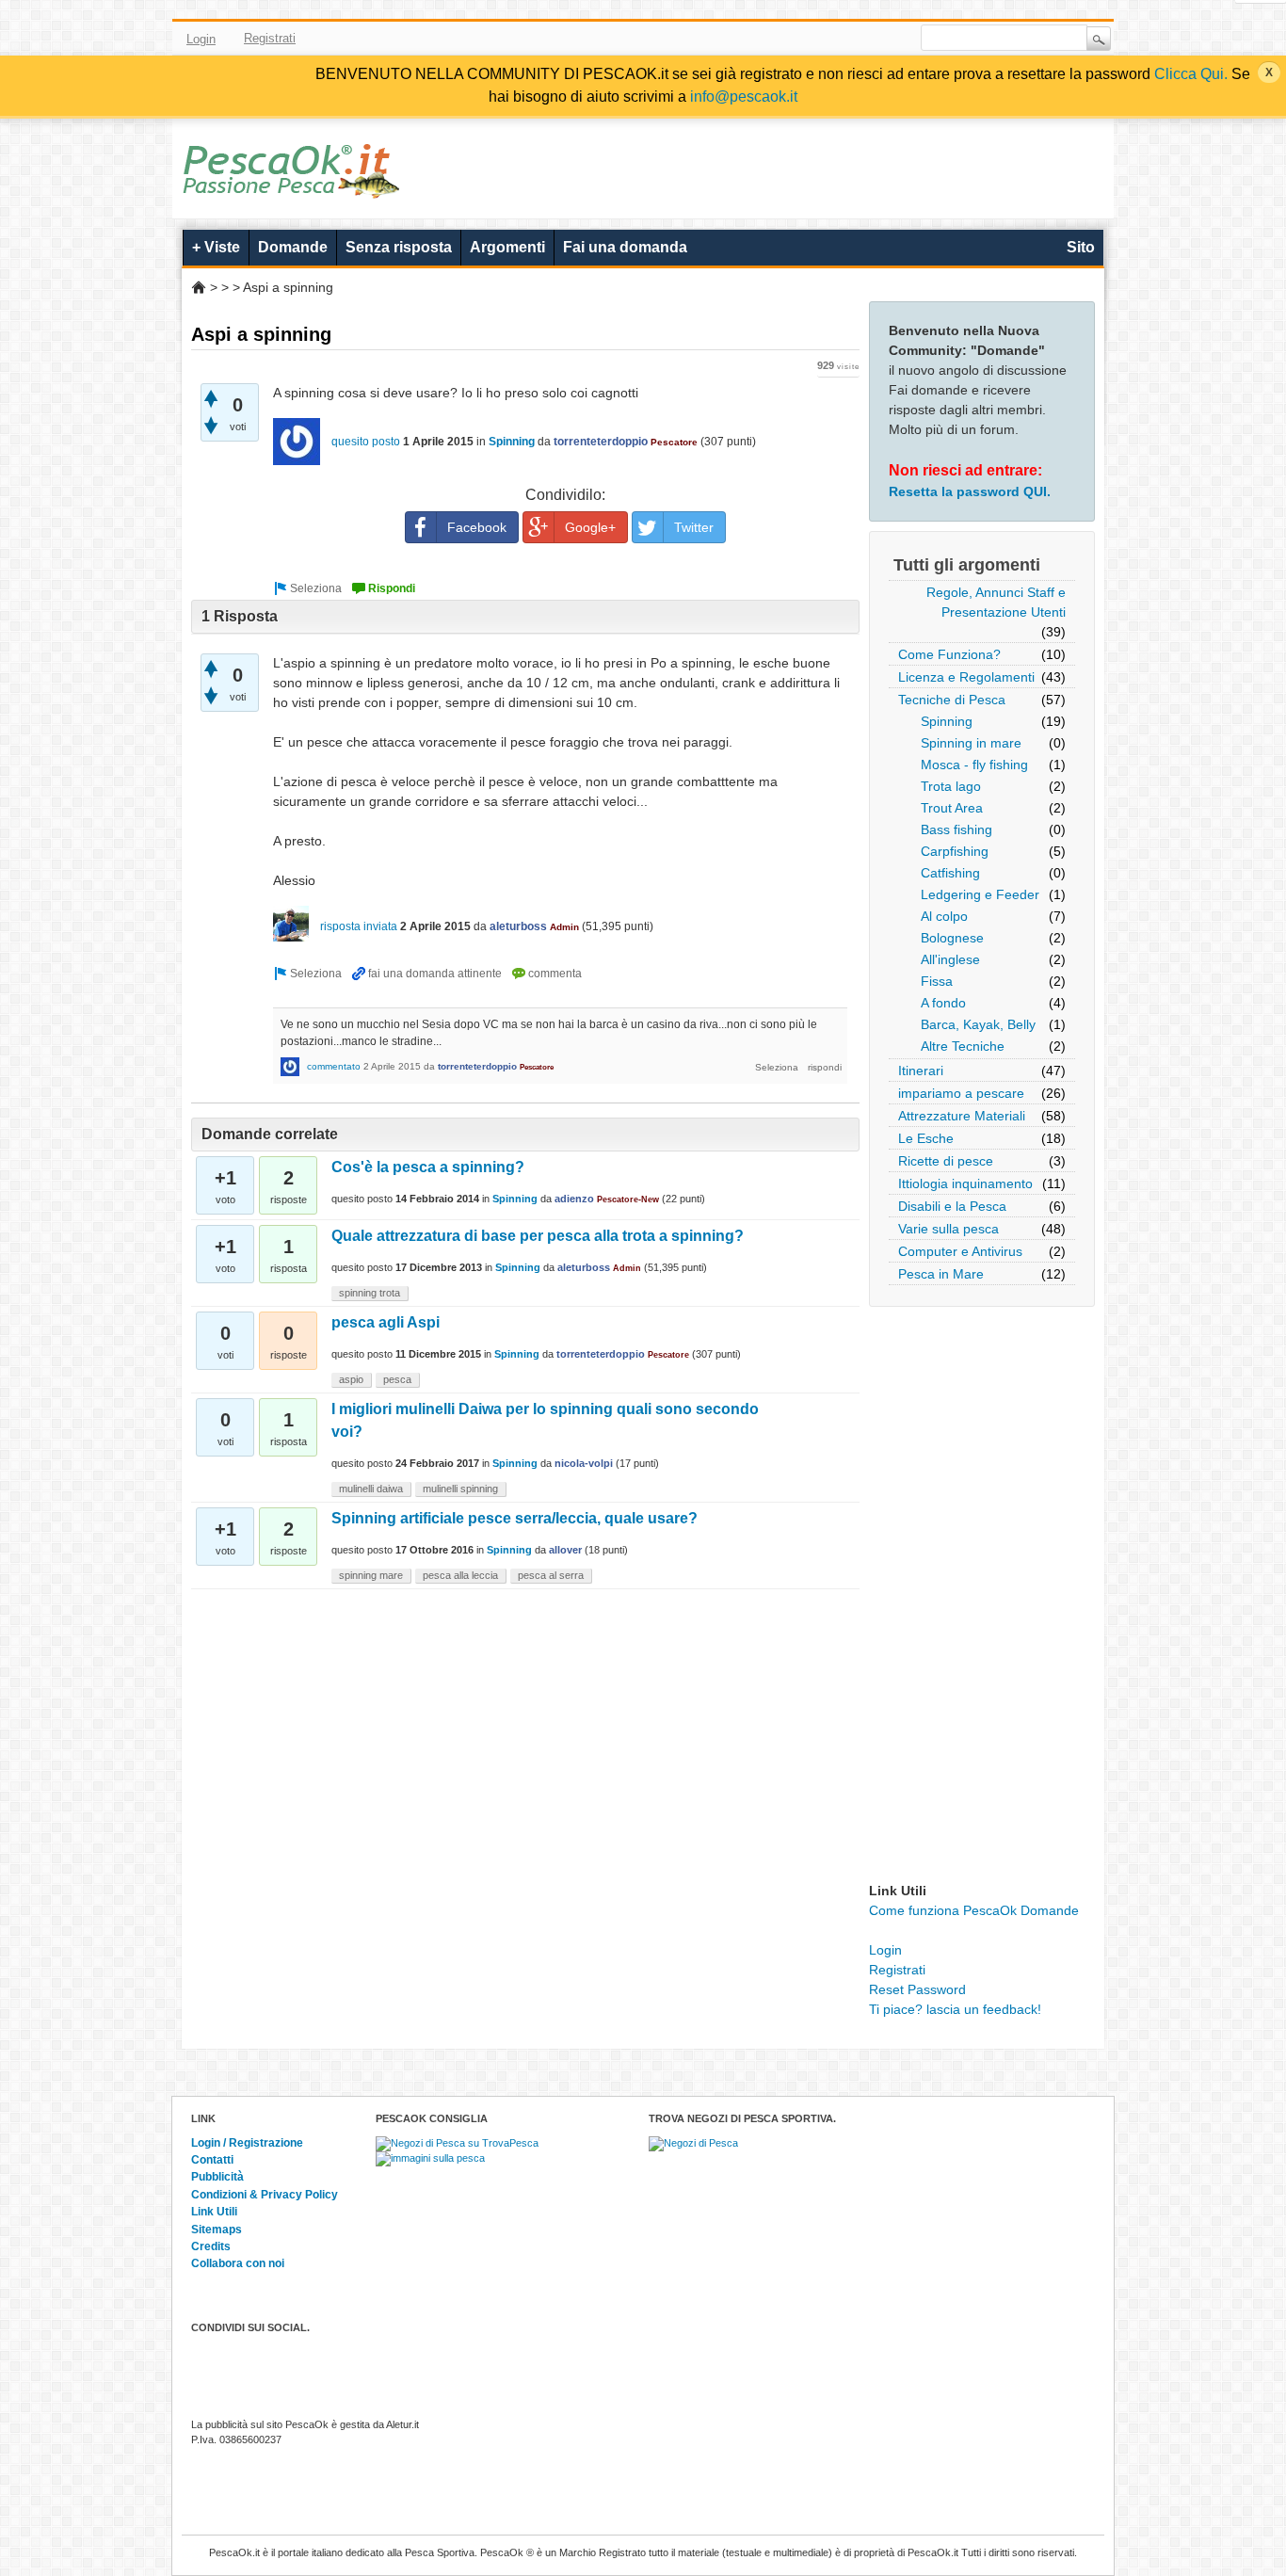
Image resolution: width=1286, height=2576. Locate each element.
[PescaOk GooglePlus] (844, 39)
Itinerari (921, 1071)
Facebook (763, 39)
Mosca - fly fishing (974, 765)
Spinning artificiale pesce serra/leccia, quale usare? (514, 1518)
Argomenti (507, 247)
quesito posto (366, 442)
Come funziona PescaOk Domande (974, 1910)
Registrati (270, 38)
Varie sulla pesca (948, 1229)
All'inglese (950, 959)
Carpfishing (955, 851)
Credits (211, 2246)
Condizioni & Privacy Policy (265, 2195)
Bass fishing (956, 829)
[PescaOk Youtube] (817, 39)
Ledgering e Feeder (980, 894)
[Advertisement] (982, 1599)
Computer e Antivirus (960, 1251)
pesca (397, 1379)
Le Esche (926, 1138)
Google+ (590, 527)
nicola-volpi (584, 1463)
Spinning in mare (971, 743)
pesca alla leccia (460, 1575)
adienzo (574, 1199)
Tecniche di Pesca (952, 700)
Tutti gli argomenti (967, 565)
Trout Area (952, 808)
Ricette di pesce (946, 1161)
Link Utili (214, 2212)
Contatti (212, 2160)
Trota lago (951, 786)
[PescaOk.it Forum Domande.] (292, 186)
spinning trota (370, 1293)
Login (201, 39)
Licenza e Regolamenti (966, 677)
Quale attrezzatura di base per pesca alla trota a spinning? (538, 1236)
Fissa (937, 981)
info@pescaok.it (744, 97)
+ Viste (216, 247)
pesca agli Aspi (386, 1322)
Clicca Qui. (1191, 74)
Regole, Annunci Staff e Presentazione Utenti (996, 602)
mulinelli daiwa (371, 1489)
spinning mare (371, 1575)
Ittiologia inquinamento (965, 1183)
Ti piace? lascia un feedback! (955, 2009)
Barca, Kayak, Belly (978, 1024)
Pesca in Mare (941, 1274)
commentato (334, 1066)
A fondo (943, 1003)
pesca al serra (551, 1575)
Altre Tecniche (963, 1046)
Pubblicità (217, 2177)
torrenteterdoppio (601, 442)
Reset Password (917, 1989)
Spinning (947, 721)
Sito (1081, 247)
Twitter (790, 39)
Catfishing (950, 873)
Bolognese (952, 938)
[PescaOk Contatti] (872, 39)
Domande (293, 247)
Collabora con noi (238, 2263)
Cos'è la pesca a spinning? (428, 1167)
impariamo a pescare (961, 1093)
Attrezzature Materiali (962, 1116)
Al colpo (944, 916)
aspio (351, 1379)
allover (565, 1550)
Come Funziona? (949, 654)
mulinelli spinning (460, 1489)
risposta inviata (359, 926)
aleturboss (518, 926)
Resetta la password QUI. (970, 491)
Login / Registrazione (247, 2143)
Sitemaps (217, 2230)
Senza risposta (399, 247)
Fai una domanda (625, 247)
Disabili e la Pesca (952, 1206)
